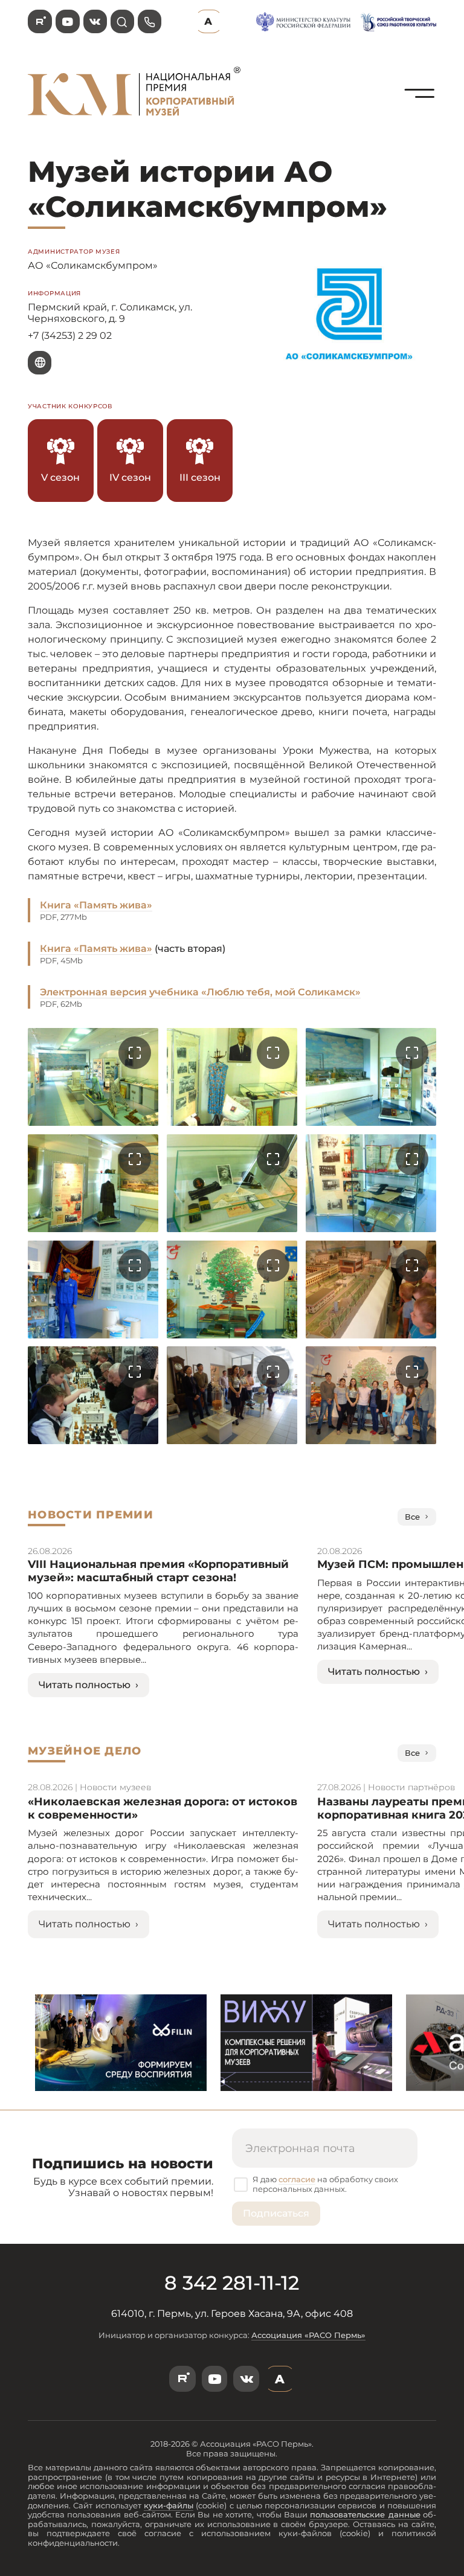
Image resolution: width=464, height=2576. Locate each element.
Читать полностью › (89, 1685)
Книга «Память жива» (96, 905)
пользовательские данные (365, 2514)
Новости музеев (115, 1787)
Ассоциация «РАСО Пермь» (308, 2335)
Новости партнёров (411, 1787)
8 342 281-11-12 (232, 2283)
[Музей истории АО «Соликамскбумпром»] (420, 121)
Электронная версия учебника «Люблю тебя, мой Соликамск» (200, 992)
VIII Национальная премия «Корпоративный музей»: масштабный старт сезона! (158, 1571)
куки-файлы (169, 2505)
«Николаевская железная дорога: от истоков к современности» (163, 1808)
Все (412, 1517)
